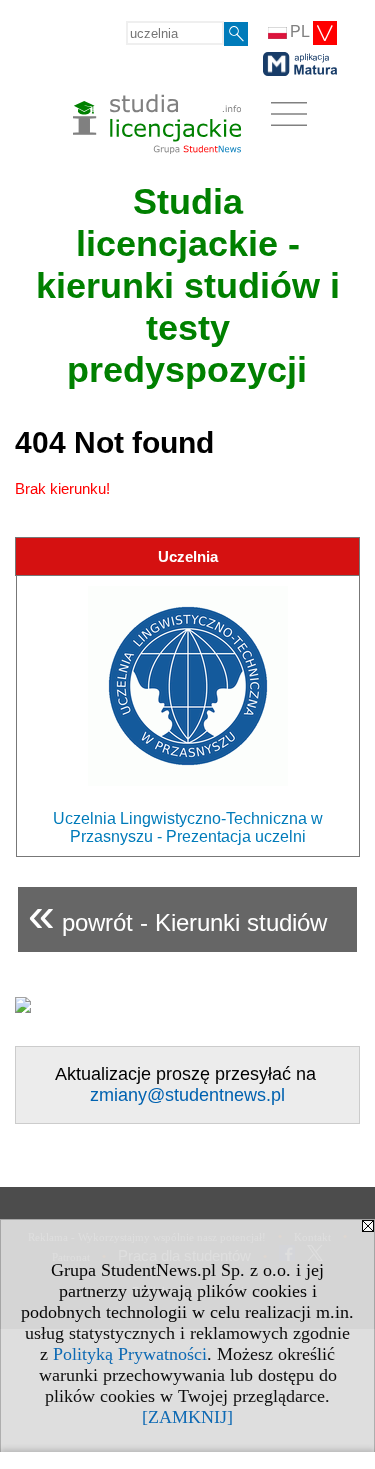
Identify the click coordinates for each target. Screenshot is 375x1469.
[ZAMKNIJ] (187, 1417)
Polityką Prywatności (130, 1354)
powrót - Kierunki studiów (177, 914)
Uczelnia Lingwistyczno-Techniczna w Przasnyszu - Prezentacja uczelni (188, 827)
